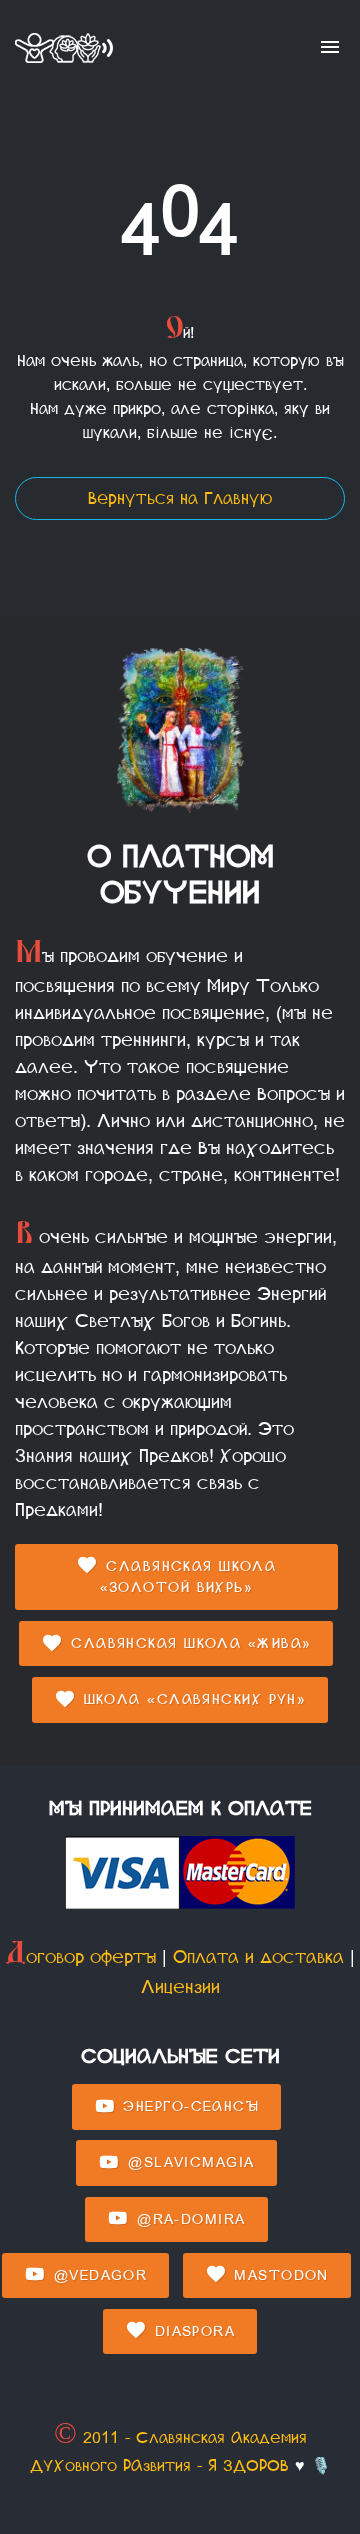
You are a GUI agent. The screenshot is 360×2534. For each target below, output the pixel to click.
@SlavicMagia (188, 2162)
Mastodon (278, 2275)
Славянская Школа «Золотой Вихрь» (188, 1577)
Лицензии (180, 1987)
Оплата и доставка (258, 1957)
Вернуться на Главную (180, 498)
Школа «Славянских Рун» (191, 1699)
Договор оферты (80, 1957)
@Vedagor (97, 2275)
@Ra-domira (188, 2219)
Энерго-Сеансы (188, 2106)
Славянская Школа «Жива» (188, 1643)
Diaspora (191, 2331)
